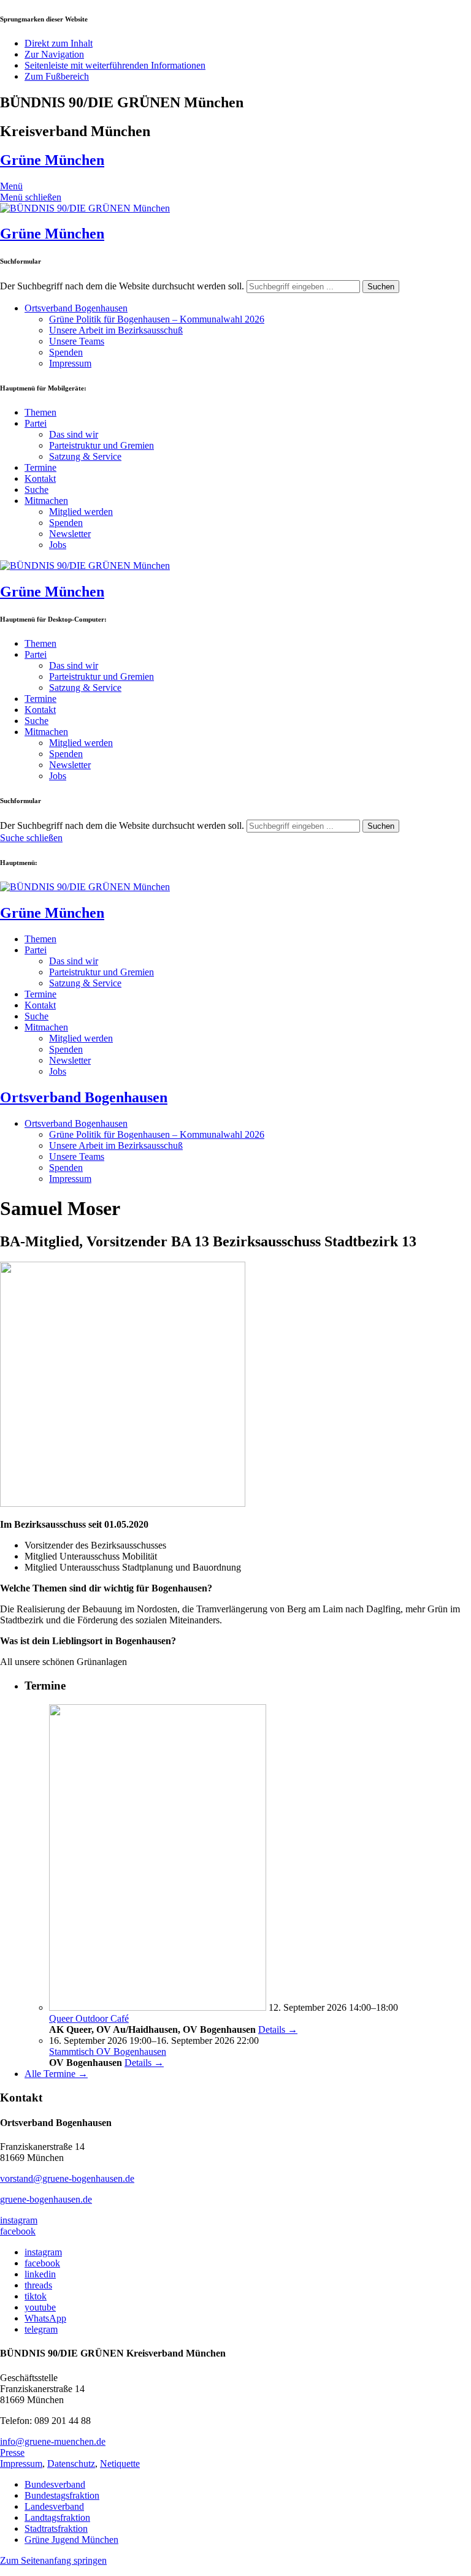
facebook (18, 2231)
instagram (19, 2220)
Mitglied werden (81, 512)
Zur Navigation (54, 54)
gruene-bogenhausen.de (46, 2199)
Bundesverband (55, 2484)
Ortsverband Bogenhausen (76, 308)
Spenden (66, 352)
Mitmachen (46, 501)
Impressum (70, 363)
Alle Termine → (56, 2074)
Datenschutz (71, 2464)
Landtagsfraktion (57, 2517)
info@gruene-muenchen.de (53, 2441)
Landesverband (54, 2506)
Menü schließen (31, 197)
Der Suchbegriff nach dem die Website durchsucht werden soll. (122, 286)
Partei (36, 423)
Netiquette (120, 2464)
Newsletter (70, 534)
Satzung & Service (85, 456)
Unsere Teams (77, 341)
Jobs (58, 545)
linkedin (40, 2274)
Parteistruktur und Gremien (101, 445)
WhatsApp (45, 2318)
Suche (36, 490)
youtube (40, 2307)
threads (38, 2285)
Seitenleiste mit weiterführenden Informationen (115, 65)
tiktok (36, 2296)
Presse (12, 2452)
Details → (278, 2029)
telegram (41, 2329)
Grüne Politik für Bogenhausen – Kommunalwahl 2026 (157, 319)
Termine (40, 467)
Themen (40, 412)
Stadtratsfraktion (56, 2528)
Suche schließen (31, 838)
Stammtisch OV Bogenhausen (108, 2052)
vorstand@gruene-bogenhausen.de (67, 2178)
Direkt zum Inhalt (59, 43)
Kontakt (40, 478)
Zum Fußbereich (57, 76)
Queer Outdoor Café (89, 2018)
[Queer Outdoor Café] (158, 2007)
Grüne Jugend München (71, 2540)
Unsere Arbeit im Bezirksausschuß (116, 330)
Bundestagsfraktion (62, 2495)
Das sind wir (74, 434)
